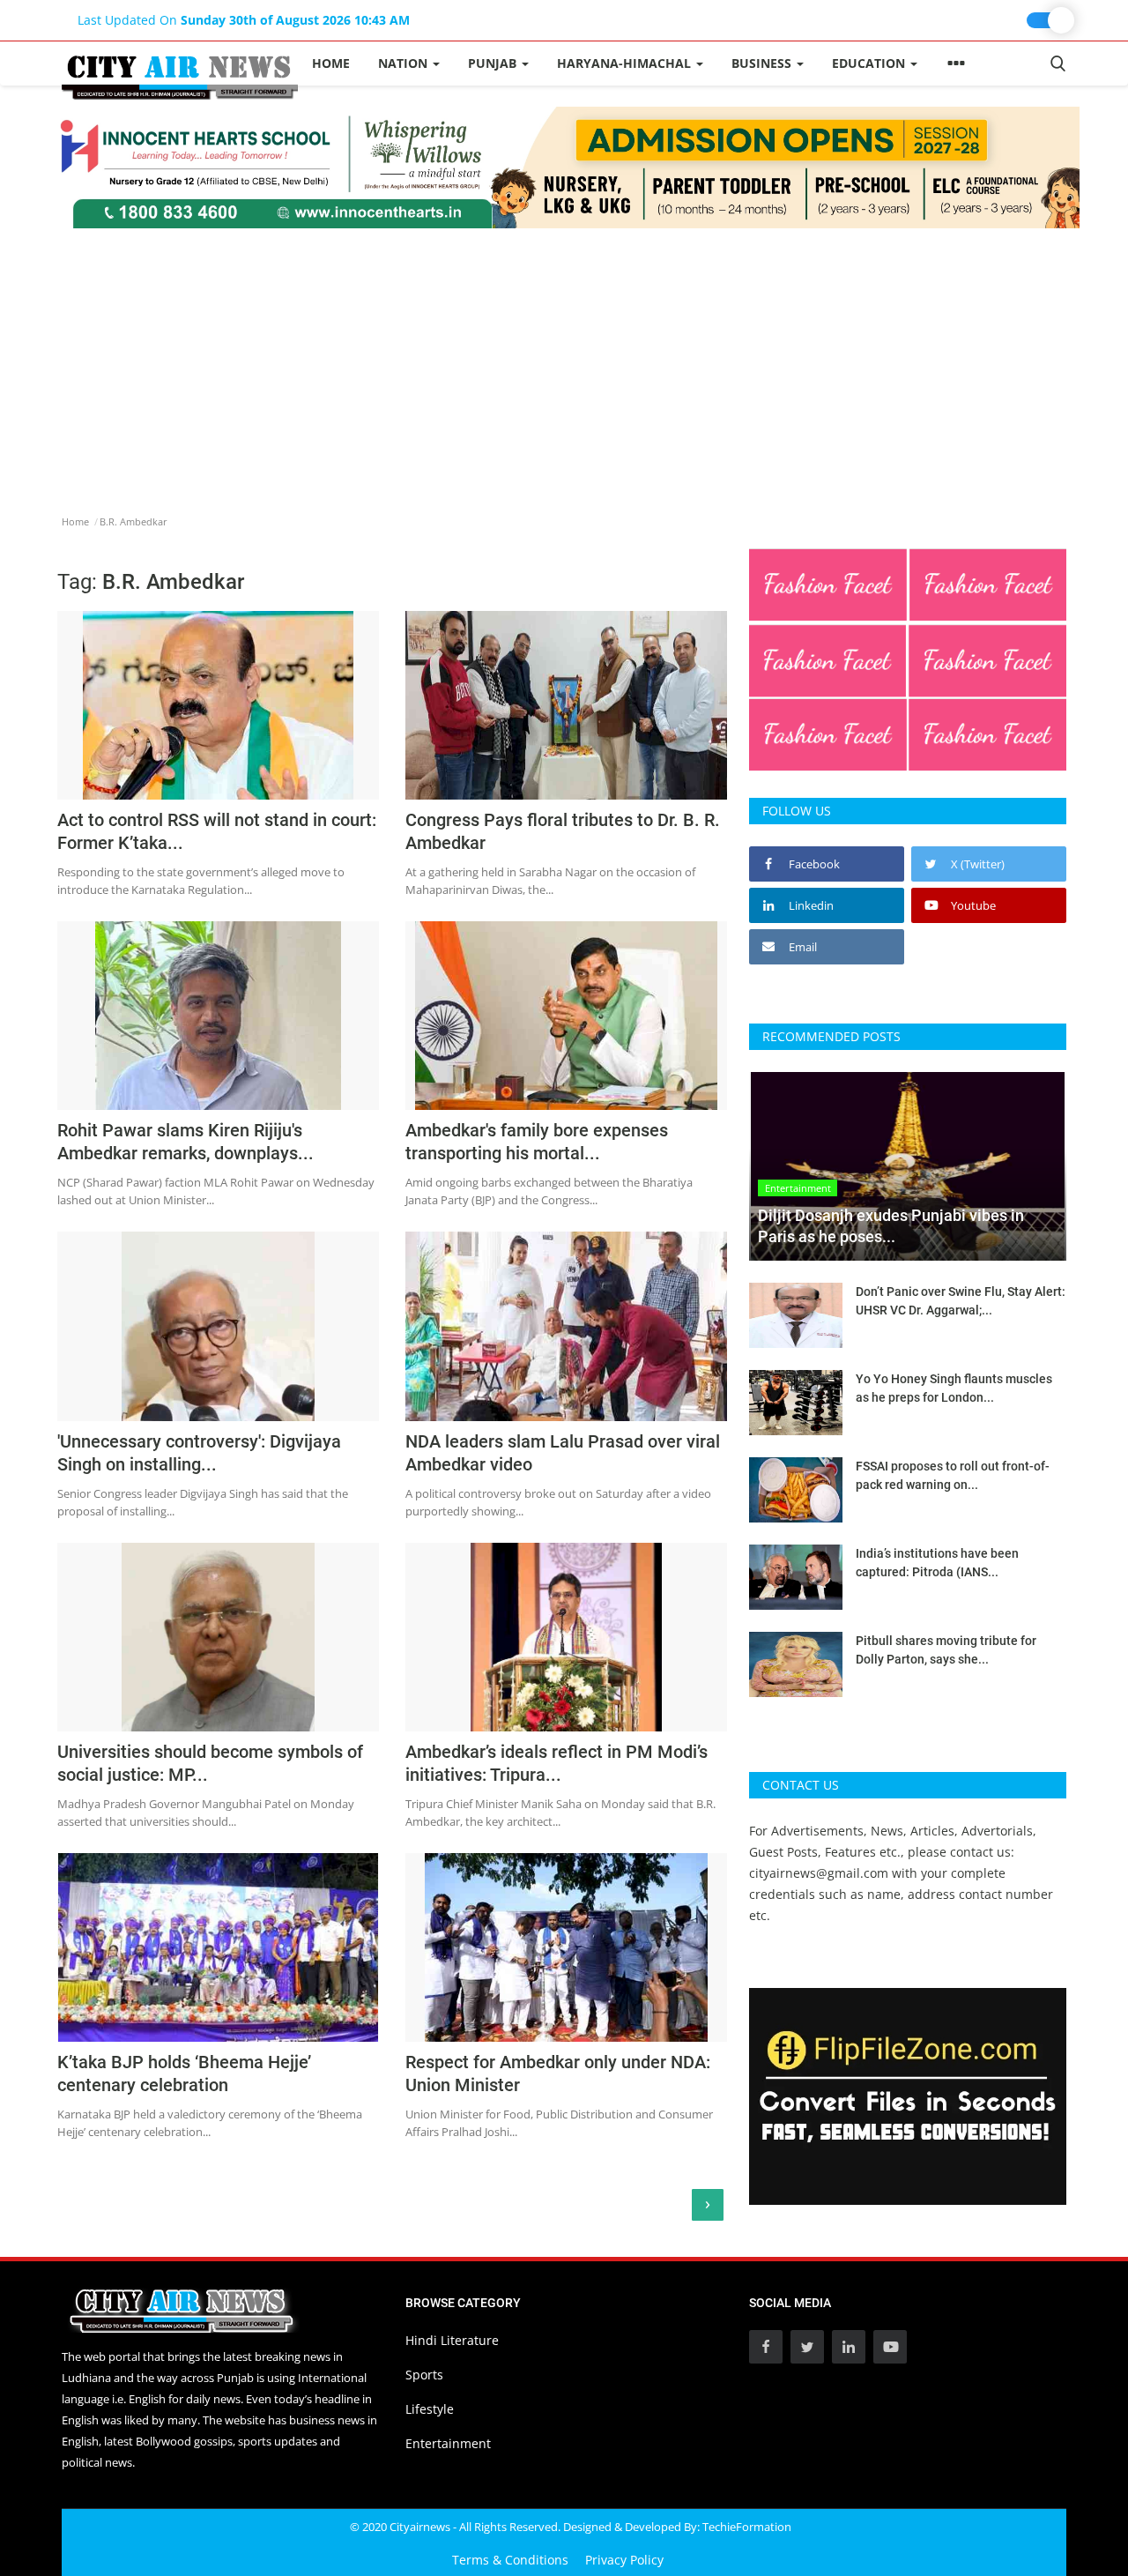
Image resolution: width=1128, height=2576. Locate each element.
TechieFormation (747, 2527)
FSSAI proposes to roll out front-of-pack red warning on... (953, 1475)
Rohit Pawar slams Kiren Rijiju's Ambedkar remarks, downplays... (186, 1142)
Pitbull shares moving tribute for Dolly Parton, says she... (946, 1650)
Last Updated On (244, 20)
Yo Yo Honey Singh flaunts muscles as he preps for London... (954, 1388)
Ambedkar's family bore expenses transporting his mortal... (537, 1142)
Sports (424, 2375)
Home (331, 63)
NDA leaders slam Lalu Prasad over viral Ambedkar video (563, 1453)
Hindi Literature (452, 2340)
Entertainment (448, 2443)
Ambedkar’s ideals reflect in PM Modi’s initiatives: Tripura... (557, 1763)
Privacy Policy (624, 2560)
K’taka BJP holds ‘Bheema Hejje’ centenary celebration (184, 2073)
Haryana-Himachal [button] (626, 63)
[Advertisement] (564, 361)
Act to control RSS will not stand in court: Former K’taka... (217, 831)
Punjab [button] (494, 63)
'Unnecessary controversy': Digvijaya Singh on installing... (199, 1453)
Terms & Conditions (510, 2560)
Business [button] (763, 63)
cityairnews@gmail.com (819, 1873)
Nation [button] (404, 63)
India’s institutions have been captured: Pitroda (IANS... (937, 1563)
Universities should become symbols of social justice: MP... (210, 1763)
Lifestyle (430, 2409)
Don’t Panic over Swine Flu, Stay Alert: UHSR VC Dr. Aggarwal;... (961, 1301)
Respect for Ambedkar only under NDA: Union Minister (558, 2073)
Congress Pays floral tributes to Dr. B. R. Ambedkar (563, 831)
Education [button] (870, 63)
